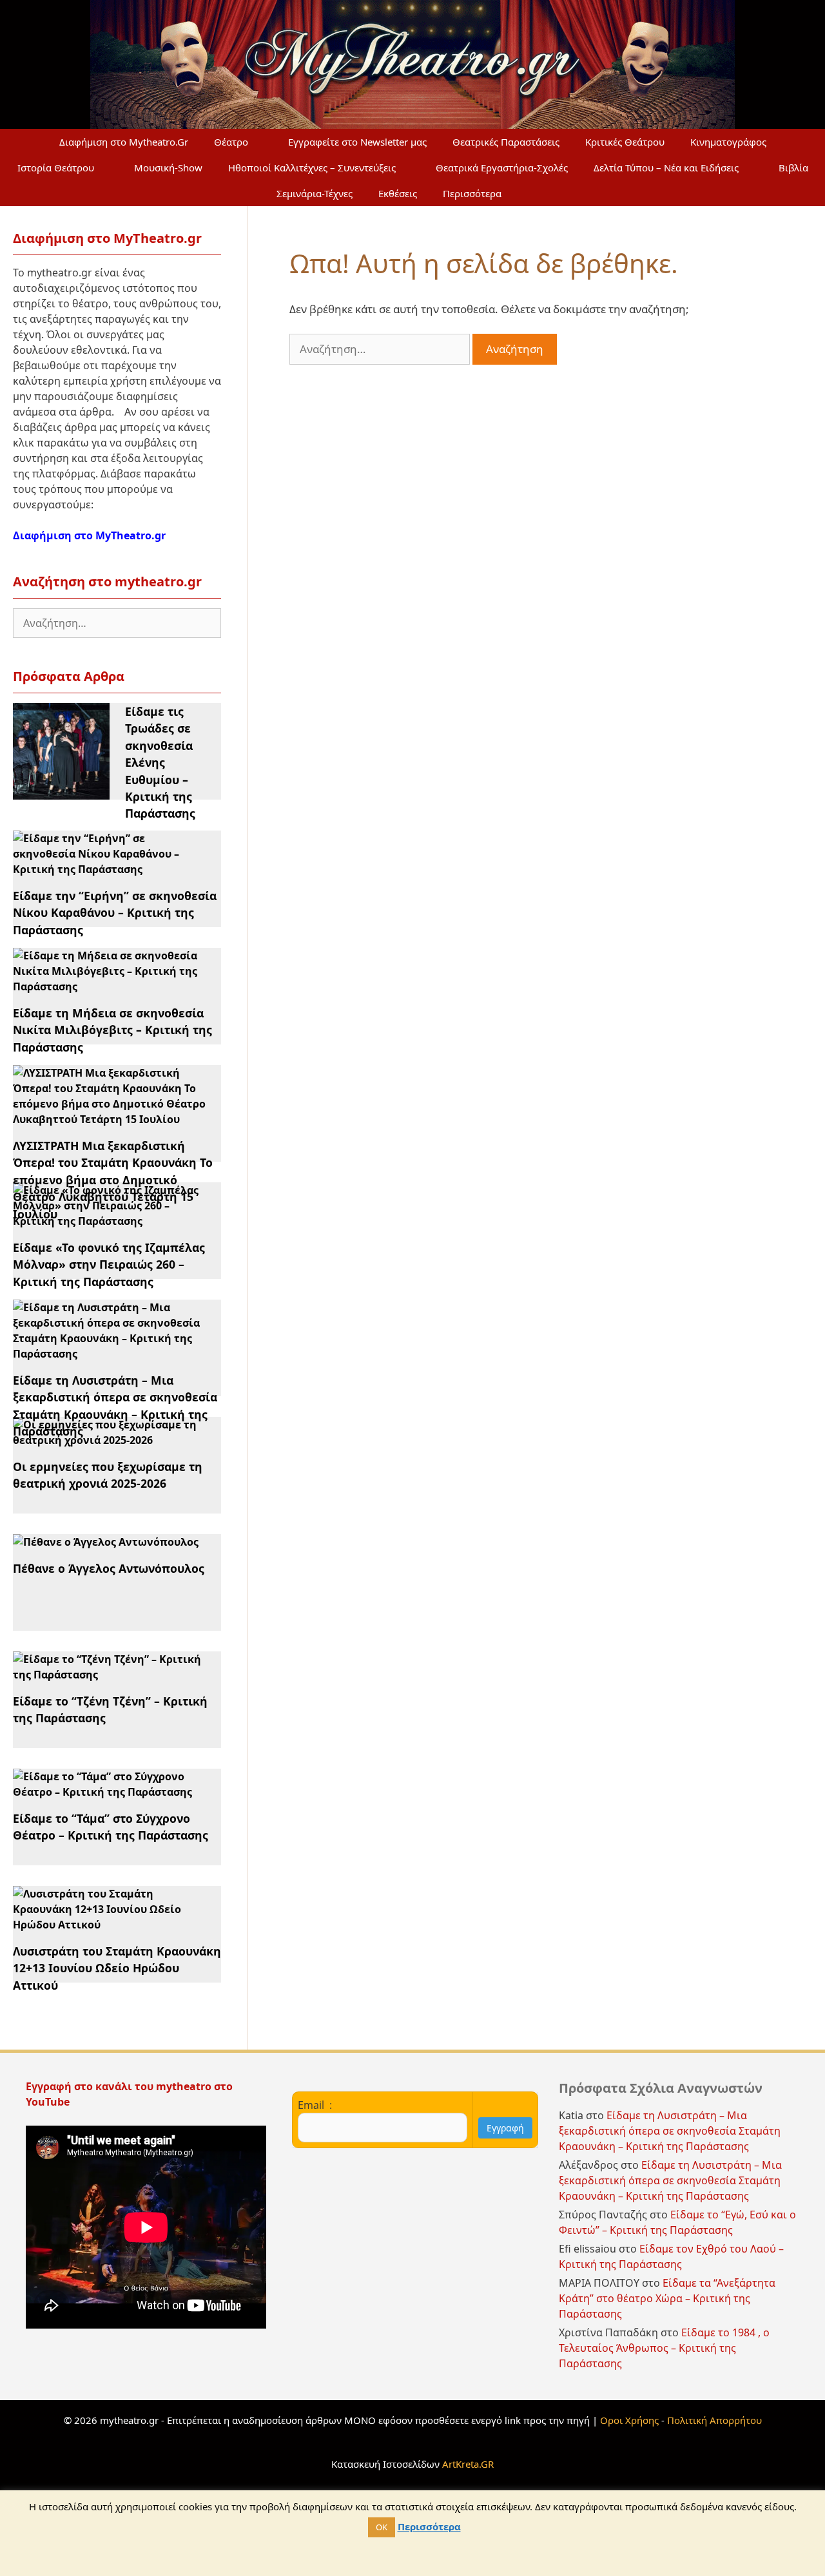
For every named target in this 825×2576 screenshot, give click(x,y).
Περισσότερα (472, 193)
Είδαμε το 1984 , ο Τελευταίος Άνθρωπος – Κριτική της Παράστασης (664, 2348)
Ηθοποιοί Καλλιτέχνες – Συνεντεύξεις (312, 168)
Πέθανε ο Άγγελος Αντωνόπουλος (109, 1568)
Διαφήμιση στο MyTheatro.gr (89, 535)
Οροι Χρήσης (629, 2420)
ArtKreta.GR (468, 2464)
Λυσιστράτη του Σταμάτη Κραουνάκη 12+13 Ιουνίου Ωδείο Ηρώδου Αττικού (117, 1968)
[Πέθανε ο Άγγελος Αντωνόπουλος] (106, 1542)
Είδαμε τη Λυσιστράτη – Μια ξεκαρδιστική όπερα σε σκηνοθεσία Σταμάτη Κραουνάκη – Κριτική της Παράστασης (670, 2131)
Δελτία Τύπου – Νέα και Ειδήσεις (666, 168)
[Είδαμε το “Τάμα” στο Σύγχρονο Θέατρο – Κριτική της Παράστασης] (109, 1792)
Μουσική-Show (168, 168)
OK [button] (382, 2527)
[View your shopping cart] (545, 193)
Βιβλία (793, 168)
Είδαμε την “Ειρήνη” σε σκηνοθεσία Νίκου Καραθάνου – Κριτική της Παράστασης (115, 913)
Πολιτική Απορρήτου (714, 2420)
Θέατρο (231, 142)
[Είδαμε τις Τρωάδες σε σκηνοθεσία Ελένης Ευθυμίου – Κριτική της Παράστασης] (61, 792)
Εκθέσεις (398, 193)
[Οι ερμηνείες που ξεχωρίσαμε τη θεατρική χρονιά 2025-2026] (109, 1440)
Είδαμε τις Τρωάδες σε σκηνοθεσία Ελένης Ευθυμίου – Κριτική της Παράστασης (160, 762)
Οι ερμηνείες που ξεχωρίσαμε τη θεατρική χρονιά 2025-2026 (108, 1475)
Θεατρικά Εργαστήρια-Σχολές (502, 168)
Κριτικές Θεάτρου (625, 142)
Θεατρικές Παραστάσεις (506, 142)
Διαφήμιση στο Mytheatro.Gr (124, 142)
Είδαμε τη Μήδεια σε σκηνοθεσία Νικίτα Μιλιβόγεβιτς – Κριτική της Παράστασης (112, 1030)
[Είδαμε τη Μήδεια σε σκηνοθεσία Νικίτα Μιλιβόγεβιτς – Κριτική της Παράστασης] (109, 986)
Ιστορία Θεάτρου (56, 168)
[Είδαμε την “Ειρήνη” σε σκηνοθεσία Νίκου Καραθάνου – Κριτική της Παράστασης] (109, 869)
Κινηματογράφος (728, 142)
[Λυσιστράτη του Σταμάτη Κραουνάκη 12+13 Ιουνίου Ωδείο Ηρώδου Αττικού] (109, 1925)
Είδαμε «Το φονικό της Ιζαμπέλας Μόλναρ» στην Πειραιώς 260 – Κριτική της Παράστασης (109, 1264)
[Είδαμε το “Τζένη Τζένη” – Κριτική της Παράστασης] (109, 1675)
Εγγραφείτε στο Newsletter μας (357, 142)
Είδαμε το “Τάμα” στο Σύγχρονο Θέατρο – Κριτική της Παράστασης (111, 1827)
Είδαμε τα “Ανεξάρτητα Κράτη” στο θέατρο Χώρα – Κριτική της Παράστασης (667, 2298)
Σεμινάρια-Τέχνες (315, 193)
